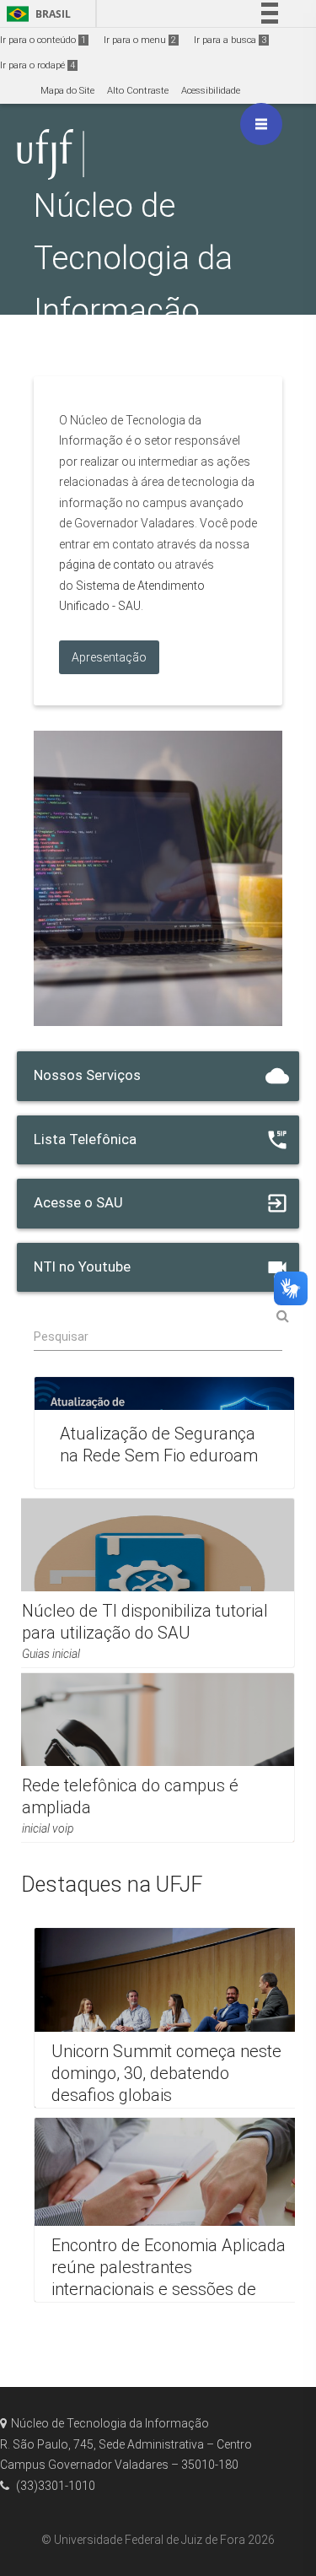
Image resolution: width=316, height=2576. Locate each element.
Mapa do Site (67, 91)
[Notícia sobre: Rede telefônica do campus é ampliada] (150, 1758)
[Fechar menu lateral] (261, 124)
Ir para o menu (140, 40)
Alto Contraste (138, 91)
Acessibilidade (211, 91)
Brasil (36, 14)
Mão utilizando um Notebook (147, 878)
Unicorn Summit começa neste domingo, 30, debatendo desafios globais (166, 2073)
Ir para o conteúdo (43, 40)
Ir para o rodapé (37, 65)
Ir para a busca (230, 40)
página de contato (107, 564)
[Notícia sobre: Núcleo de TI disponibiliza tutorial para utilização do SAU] (150, 1583)
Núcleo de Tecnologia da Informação (133, 258)
